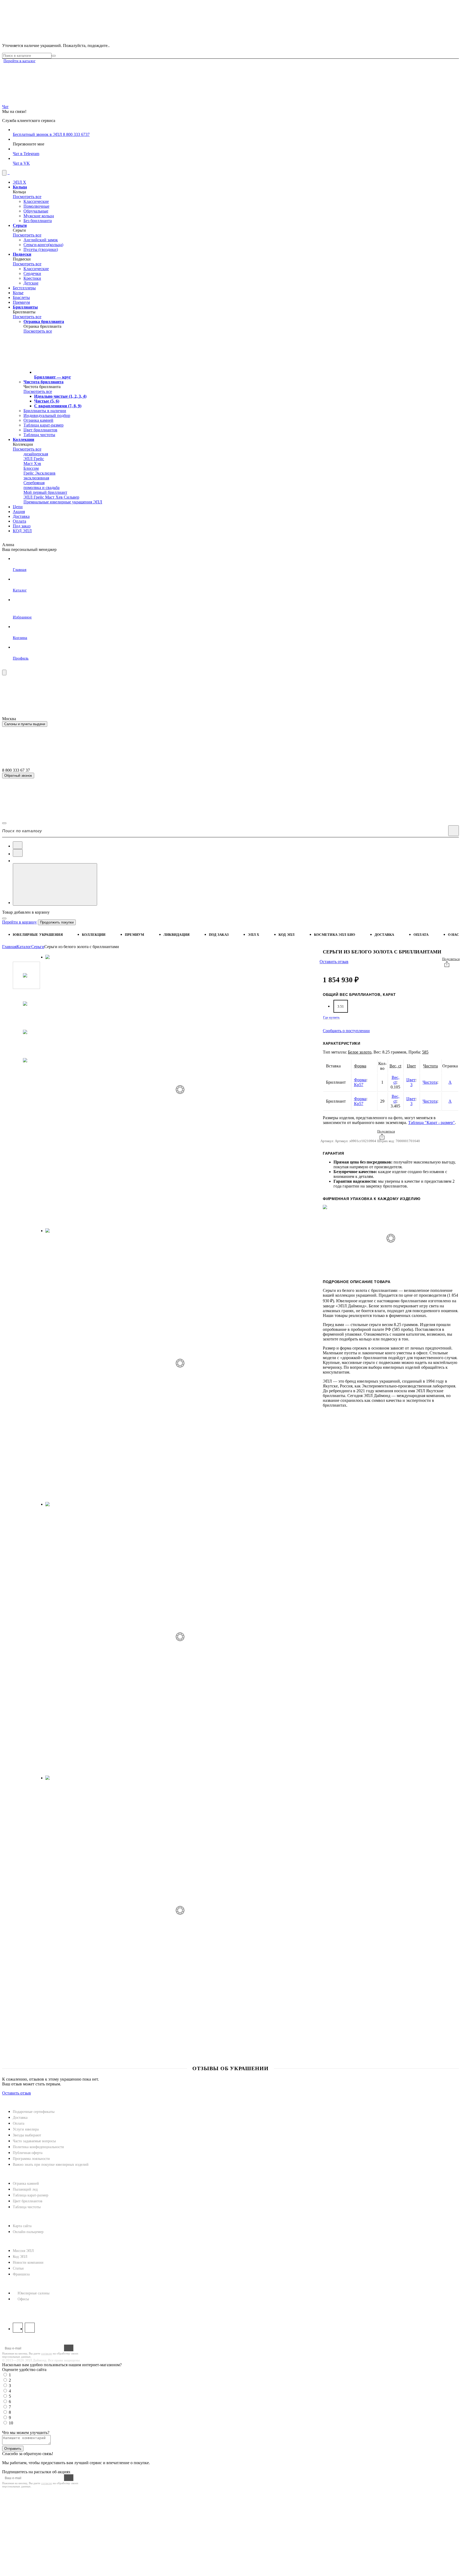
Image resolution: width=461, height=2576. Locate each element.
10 (11, 2423)
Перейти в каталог (19, 61)
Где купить (331, 1017)
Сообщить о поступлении (346, 1031)
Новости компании (28, 2263)
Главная (9, 947)
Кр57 (359, 1085)
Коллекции (94, 935)
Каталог (24, 947)
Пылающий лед (25, 2189)
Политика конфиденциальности (38, 2147)
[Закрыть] (4, 918)
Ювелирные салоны (33, 2293)
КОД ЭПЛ (287, 935)
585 (425, 1052)
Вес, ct (395, 1066)
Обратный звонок (18, 776)
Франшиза (21, 2274)
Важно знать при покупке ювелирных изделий (51, 2165)
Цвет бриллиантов (28, 2201)
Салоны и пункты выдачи (25, 724)
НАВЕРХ (11, 2098)
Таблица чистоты (27, 2207)
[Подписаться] (69, 2348)
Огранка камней (26, 2184)
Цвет (411, 1066)
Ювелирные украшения (38, 935)
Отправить (13, 2449)
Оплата (421, 935)
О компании (17, 2242)
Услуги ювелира (26, 2129)
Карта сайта (22, 2226)
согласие (47, 2353)
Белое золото (360, 1052)
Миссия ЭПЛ (23, 2251)
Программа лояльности (31, 2159)
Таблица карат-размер (31, 2195)
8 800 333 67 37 (17, 2309)
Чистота (430, 1066)
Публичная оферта (28, 2153)
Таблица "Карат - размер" (432, 1123)
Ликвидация (177, 935)
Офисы (23, 2299)
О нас (453, 935)
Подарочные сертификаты (34, 2112)
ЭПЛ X (253, 935)
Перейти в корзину (19, 922)
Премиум (135, 935)
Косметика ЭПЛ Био (335, 935)
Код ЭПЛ (20, 2257)
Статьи (18, 2268)
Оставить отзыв (334, 962)
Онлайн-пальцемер (28, 2232)
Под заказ (219, 935)
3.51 (341, 1006)
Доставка (384, 935)
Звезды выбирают (27, 2135)
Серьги (38, 947)
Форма (360, 1066)
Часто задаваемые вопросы (34, 2141)
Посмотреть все (27, 197)
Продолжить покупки (57, 922)
